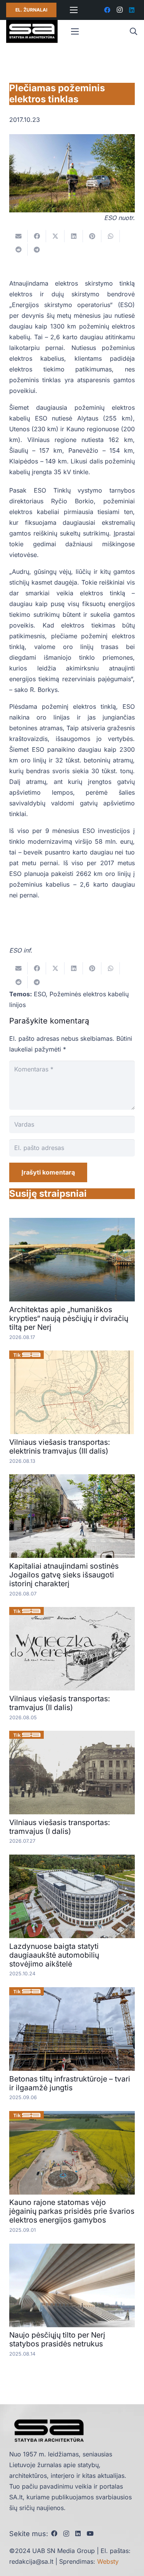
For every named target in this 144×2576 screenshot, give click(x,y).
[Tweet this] (55, 236)
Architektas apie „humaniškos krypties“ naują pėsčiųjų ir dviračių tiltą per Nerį (69, 1318)
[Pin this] (92, 236)
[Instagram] (119, 10)
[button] (133, 31)
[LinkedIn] (132, 10)
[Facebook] (107, 10)
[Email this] (18, 236)
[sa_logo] (32, 31)
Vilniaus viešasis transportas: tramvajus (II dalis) (60, 1703)
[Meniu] (74, 10)
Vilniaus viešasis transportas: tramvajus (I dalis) (60, 1827)
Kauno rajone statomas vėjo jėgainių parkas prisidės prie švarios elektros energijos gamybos (72, 2211)
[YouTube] (90, 2533)
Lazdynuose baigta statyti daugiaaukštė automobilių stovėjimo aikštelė (54, 1955)
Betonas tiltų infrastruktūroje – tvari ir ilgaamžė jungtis (70, 2083)
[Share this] (37, 236)
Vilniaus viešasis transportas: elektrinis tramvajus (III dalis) (60, 1447)
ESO (40, 994)
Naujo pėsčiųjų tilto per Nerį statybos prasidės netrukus (57, 2339)
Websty (108, 2561)
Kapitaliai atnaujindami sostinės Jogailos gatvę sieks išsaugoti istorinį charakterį (64, 1575)
